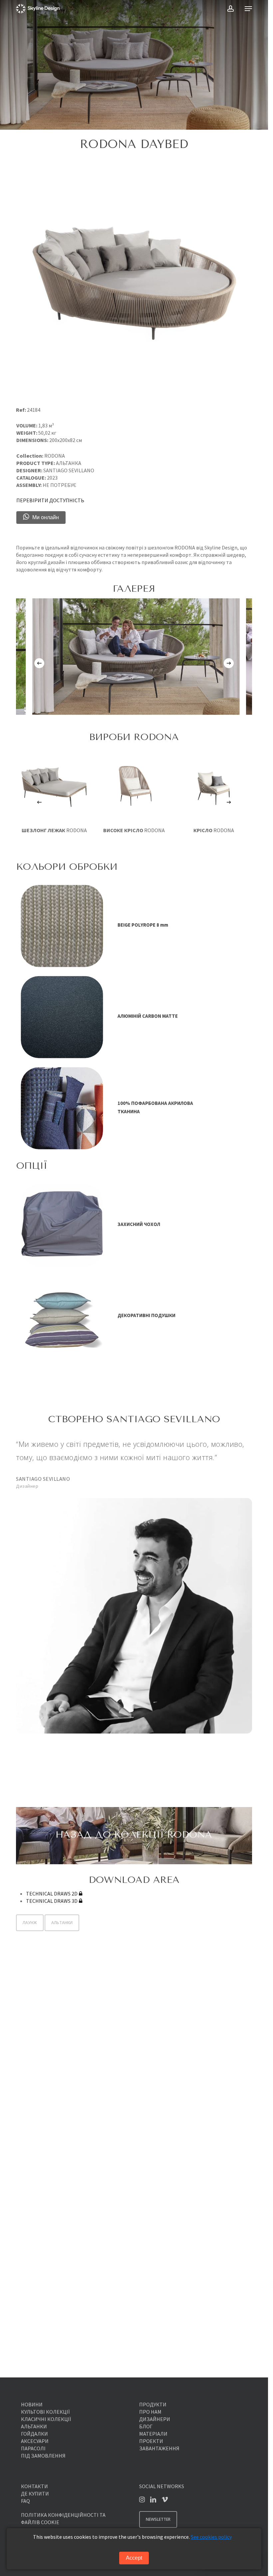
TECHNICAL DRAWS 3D (52, 1901)
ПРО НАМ (150, 2412)
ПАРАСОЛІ (33, 2448)
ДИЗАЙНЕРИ (155, 2419)
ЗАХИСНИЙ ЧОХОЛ (139, 1224)
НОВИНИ (32, 2404)
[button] (248, 9)
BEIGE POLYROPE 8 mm (143, 925)
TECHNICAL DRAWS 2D (52, 1894)
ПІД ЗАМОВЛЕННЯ (43, 2456)
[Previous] (39, 663)
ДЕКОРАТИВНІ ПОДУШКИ (146, 1315)
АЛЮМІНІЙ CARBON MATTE (148, 1016)
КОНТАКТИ (34, 2486)
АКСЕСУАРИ (35, 2441)
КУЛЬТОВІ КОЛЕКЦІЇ (45, 2412)
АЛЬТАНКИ (62, 1923)
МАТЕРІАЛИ (153, 2434)
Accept (134, 2558)
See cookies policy (211, 2537)
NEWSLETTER (158, 2519)
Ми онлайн (46, 517)
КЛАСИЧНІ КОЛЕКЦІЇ (46, 2419)
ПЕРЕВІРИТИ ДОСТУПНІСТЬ (50, 500)
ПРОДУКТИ (153, 2404)
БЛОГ (146, 2426)
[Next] (229, 663)
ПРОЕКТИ (151, 2441)
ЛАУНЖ (30, 1923)
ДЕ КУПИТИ (35, 2494)
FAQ (25, 2501)
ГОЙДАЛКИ (34, 2434)
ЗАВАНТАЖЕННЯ (159, 2448)
